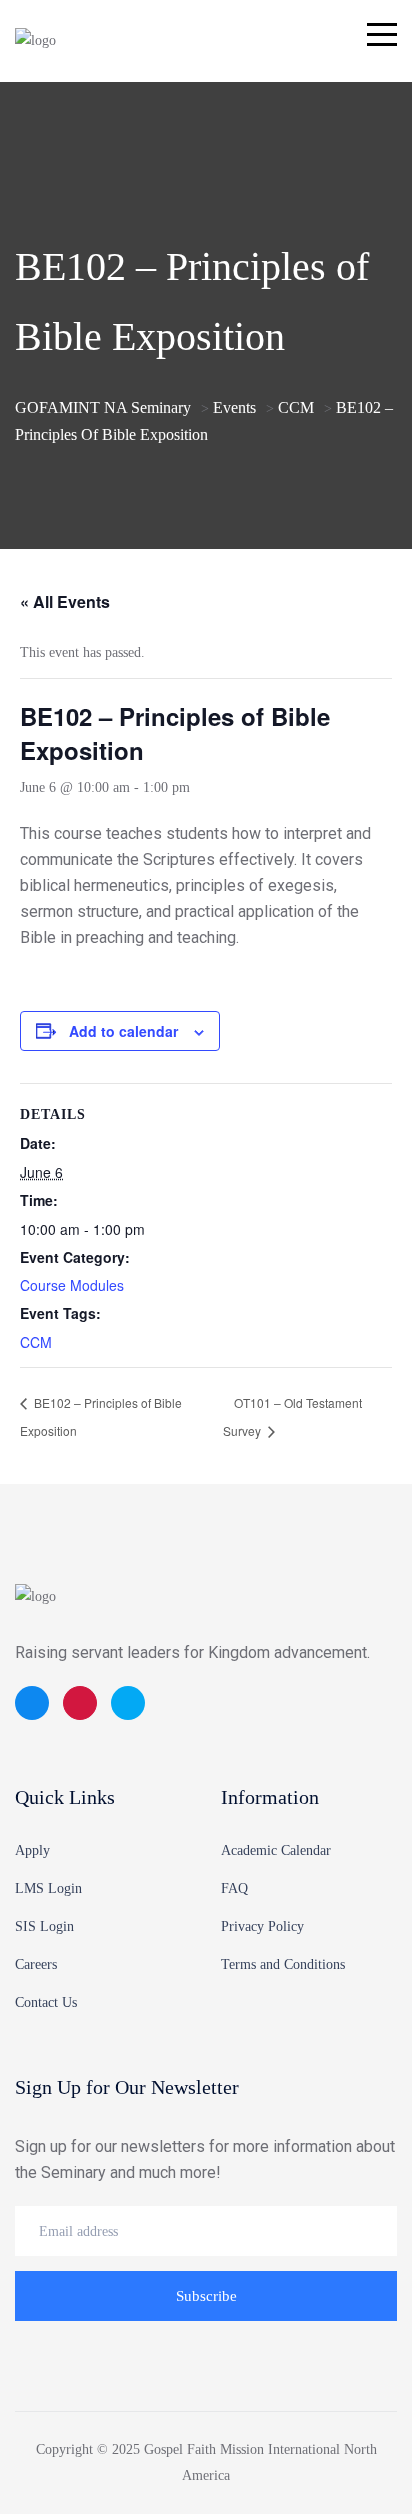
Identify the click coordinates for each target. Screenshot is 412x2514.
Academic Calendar (276, 1850)
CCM (36, 1342)
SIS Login (44, 1926)
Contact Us (46, 2002)
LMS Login (48, 1888)
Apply (32, 1850)
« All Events (65, 601)
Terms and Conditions (283, 1964)
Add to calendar (123, 1031)
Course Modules (72, 1285)
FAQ (234, 1888)
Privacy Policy (262, 1926)
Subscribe (206, 2296)
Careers (36, 1964)
